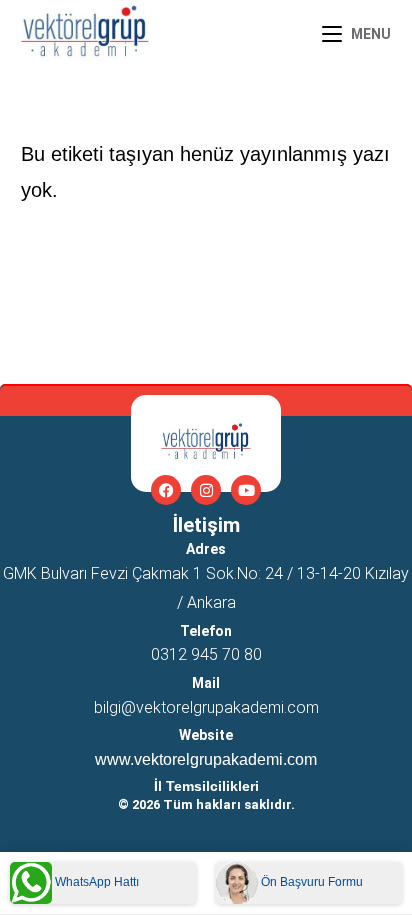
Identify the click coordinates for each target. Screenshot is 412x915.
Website (206, 735)
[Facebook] (166, 490)
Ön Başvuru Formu (310, 882)
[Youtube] (246, 490)
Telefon (206, 631)
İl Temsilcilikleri (206, 786)
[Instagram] (206, 490)
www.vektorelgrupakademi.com (206, 759)
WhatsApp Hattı (95, 882)
